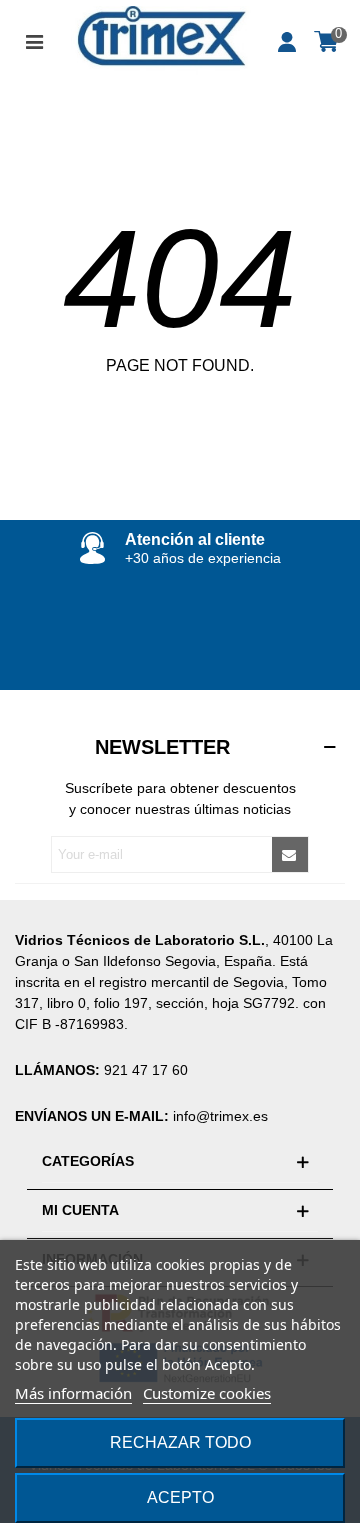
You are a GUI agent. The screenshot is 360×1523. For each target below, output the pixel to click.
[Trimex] (161, 40)
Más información (73, 1393)
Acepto (180, 1497)
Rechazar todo (180, 1442)
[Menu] (34, 40)
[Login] (288, 40)
